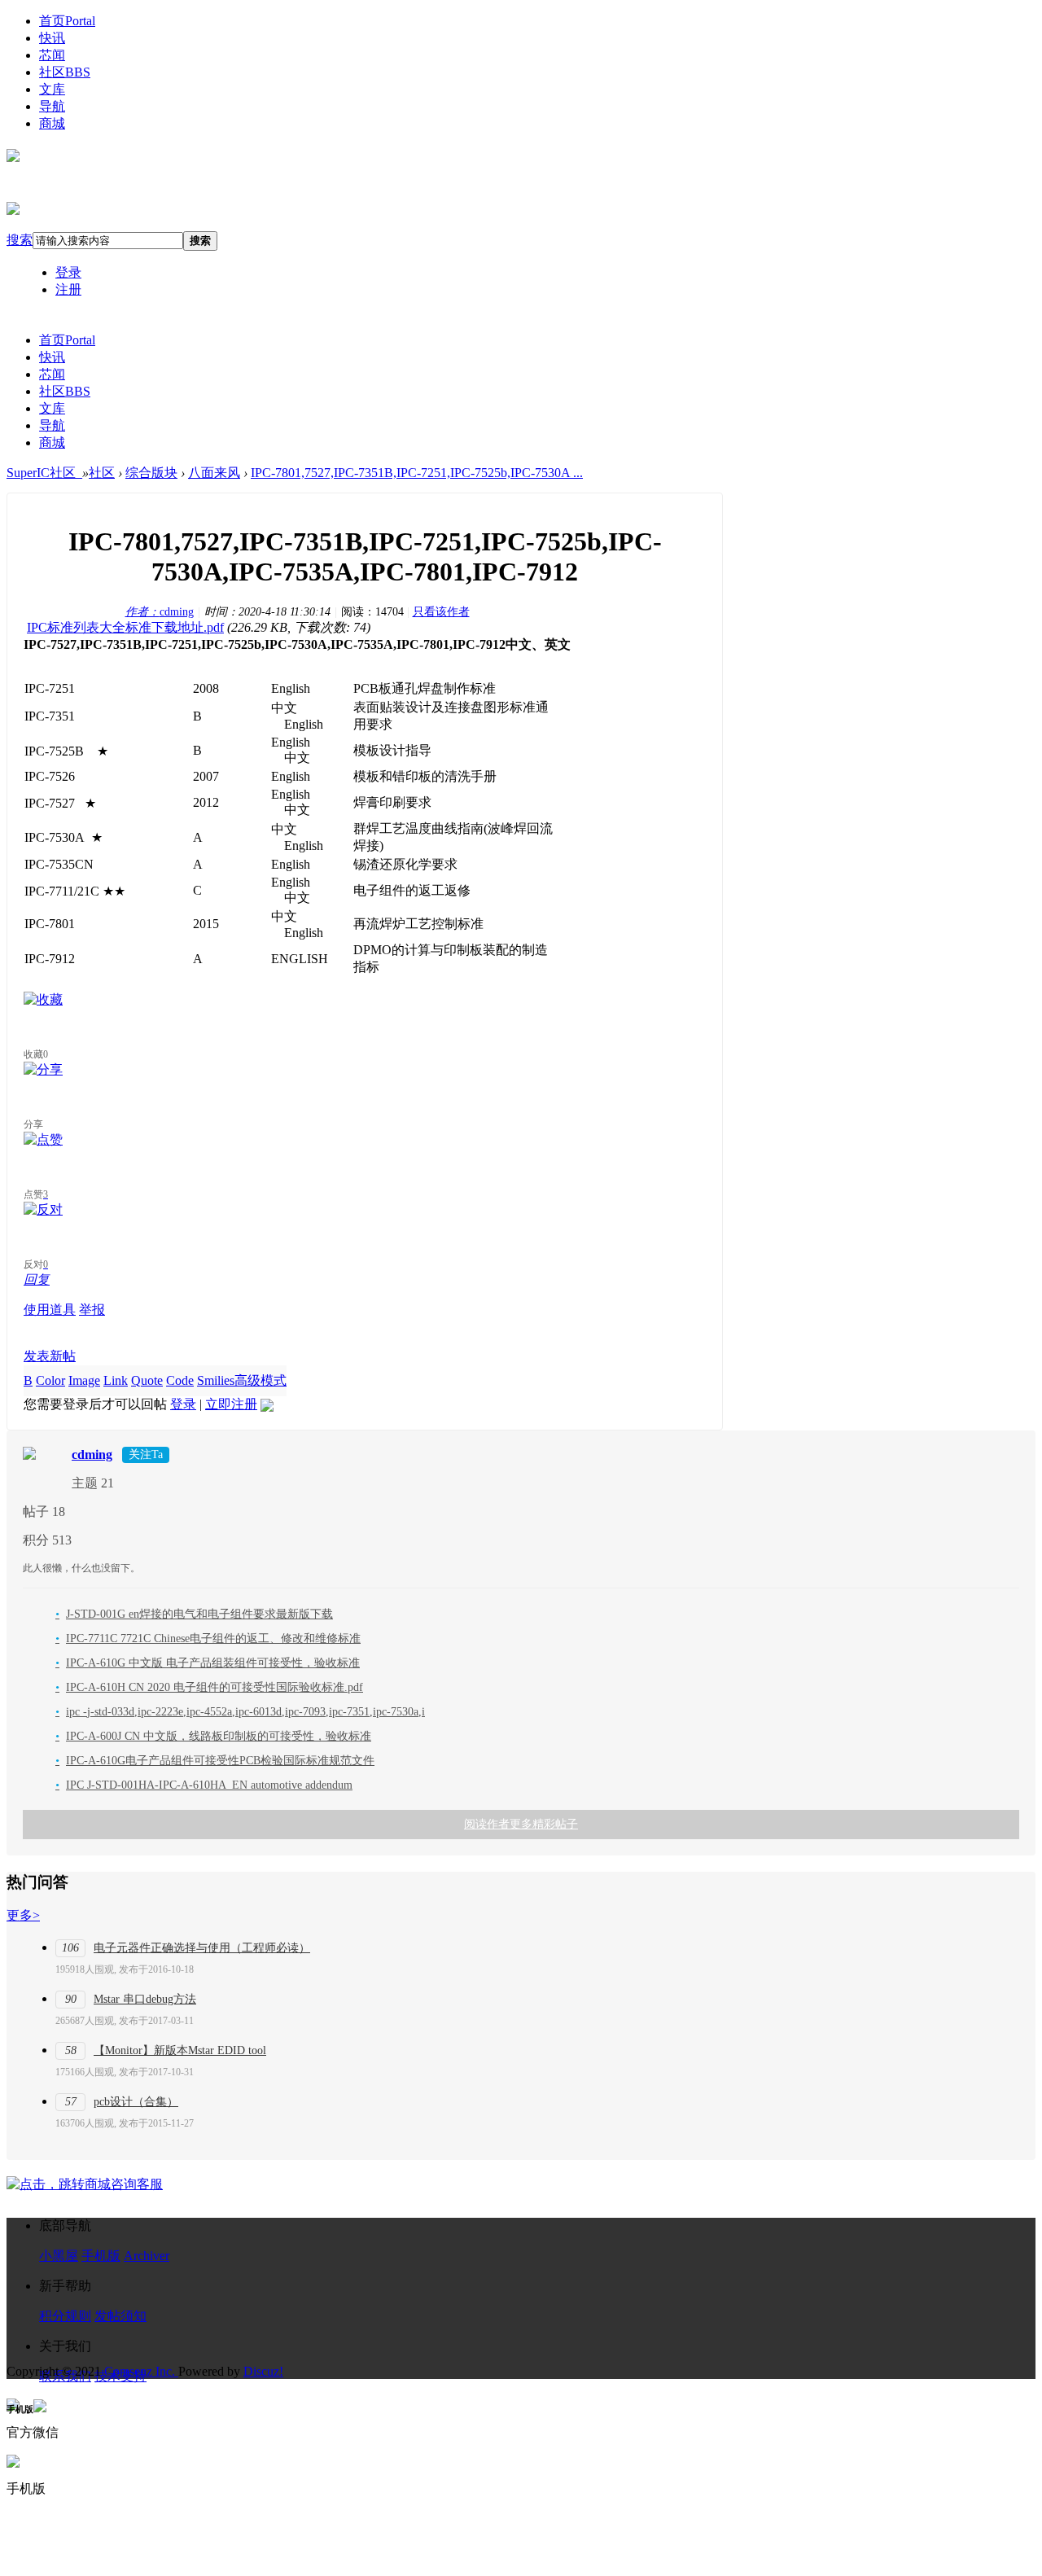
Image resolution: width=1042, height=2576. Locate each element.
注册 (68, 289)
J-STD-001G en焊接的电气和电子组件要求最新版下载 (194, 1614)
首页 (67, 21)
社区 (65, 72)
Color (50, 1380)
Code (180, 1380)
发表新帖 (50, 1356)
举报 (92, 1310)
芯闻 (52, 55)
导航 (52, 106)
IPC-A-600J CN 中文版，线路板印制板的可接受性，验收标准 (213, 1736)
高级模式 (260, 1380)
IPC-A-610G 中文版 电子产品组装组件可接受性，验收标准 (208, 1663)
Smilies (216, 1380)
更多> (23, 1915)
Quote (147, 1380)
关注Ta (146, 1454)
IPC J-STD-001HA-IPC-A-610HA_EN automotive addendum (204, 1785)
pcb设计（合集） (136, 2102)
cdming (160, 612)
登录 (68, 272)
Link (116, 1380)
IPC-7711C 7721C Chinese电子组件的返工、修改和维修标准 (208, 1638)
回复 (37, 1279)
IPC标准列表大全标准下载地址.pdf (125, 627)
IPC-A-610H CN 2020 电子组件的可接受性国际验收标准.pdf (209, 1687)
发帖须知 (120, 2316)
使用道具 (50, 1310)
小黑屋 (59, 2256)
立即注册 (231, 1404)
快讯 (52, 38)
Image (84, 1380)
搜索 (20, 240)
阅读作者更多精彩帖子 (521, 1824)
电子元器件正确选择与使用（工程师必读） (202, 1948)
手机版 (101, 2256)
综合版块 (151, 473)
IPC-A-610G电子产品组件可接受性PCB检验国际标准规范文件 (215, 1761)
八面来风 (214, 473)
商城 (52, 123)
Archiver (147, 2256)
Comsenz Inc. (141, 2371)
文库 (52, 89)
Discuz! (263, 2371)
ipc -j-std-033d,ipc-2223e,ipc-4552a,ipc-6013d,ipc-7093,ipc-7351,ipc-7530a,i (240, 1712)
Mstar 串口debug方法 (145, 1999)
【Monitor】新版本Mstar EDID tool (180, 2050)
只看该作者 (441, 612)
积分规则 (65, 2316)
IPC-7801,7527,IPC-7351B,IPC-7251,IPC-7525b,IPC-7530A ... (417, 473)
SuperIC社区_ (44, 473)
